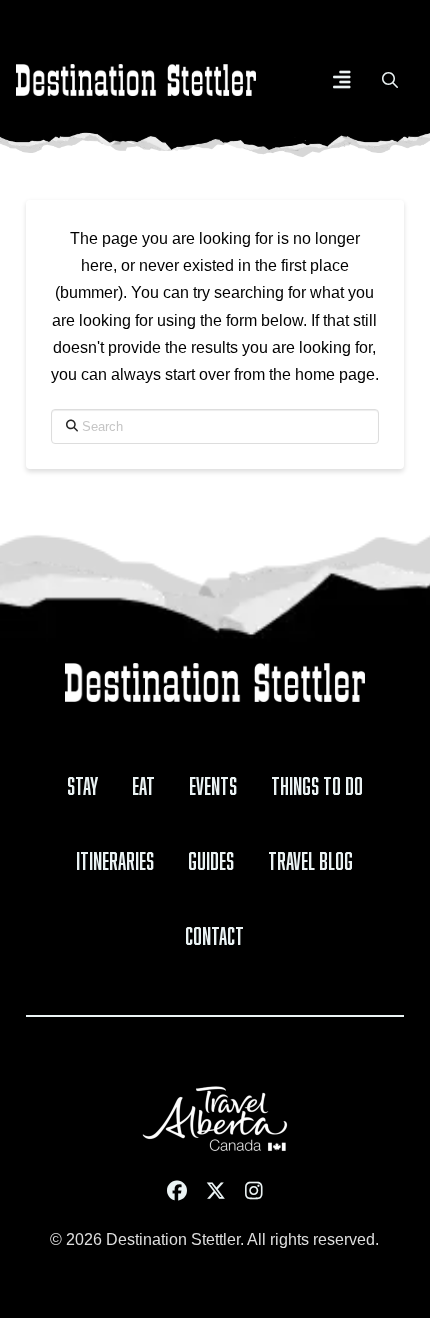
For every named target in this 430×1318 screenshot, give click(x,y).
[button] (342, 80)
